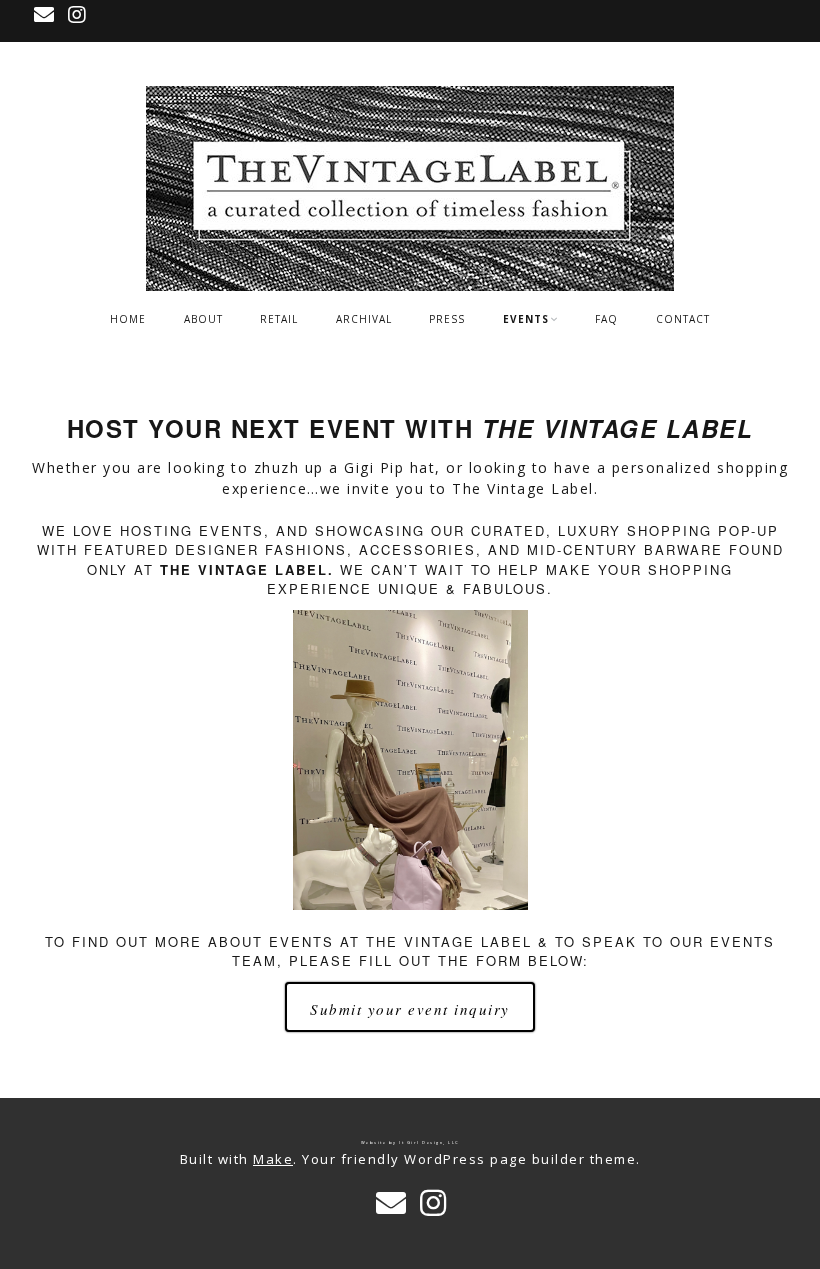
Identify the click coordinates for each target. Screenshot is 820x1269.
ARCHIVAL (364, 319)
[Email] (46, 15)
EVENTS (526, 319)
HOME (128, 319)
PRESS (447, 319)
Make (273, 1159)
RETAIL (279, 319)
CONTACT (683, 319)
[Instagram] (77, 15)
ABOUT (203, 319)
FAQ (606, 319)
